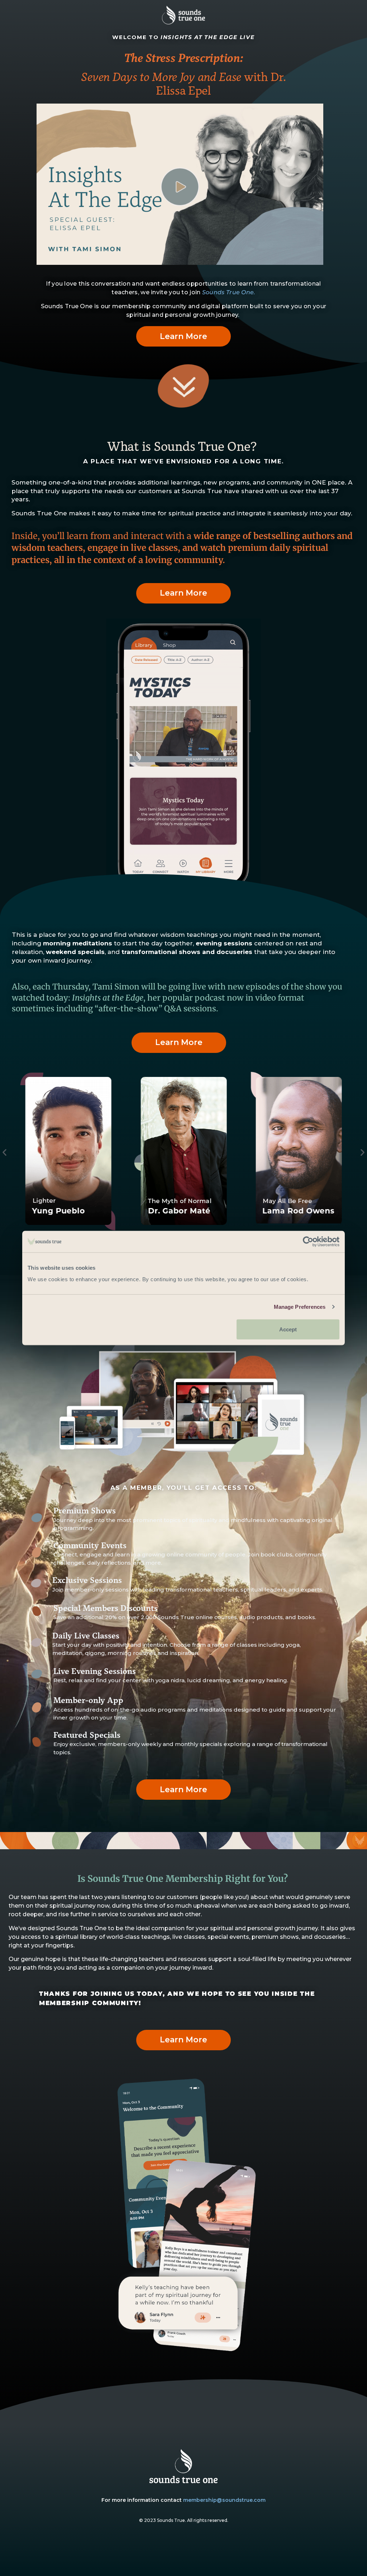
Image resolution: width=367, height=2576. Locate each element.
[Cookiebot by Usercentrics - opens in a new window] (308, 1242)
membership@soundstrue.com (224, 2500)
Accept (288, 1329)
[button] (4, 1152)
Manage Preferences (300, 1307)
